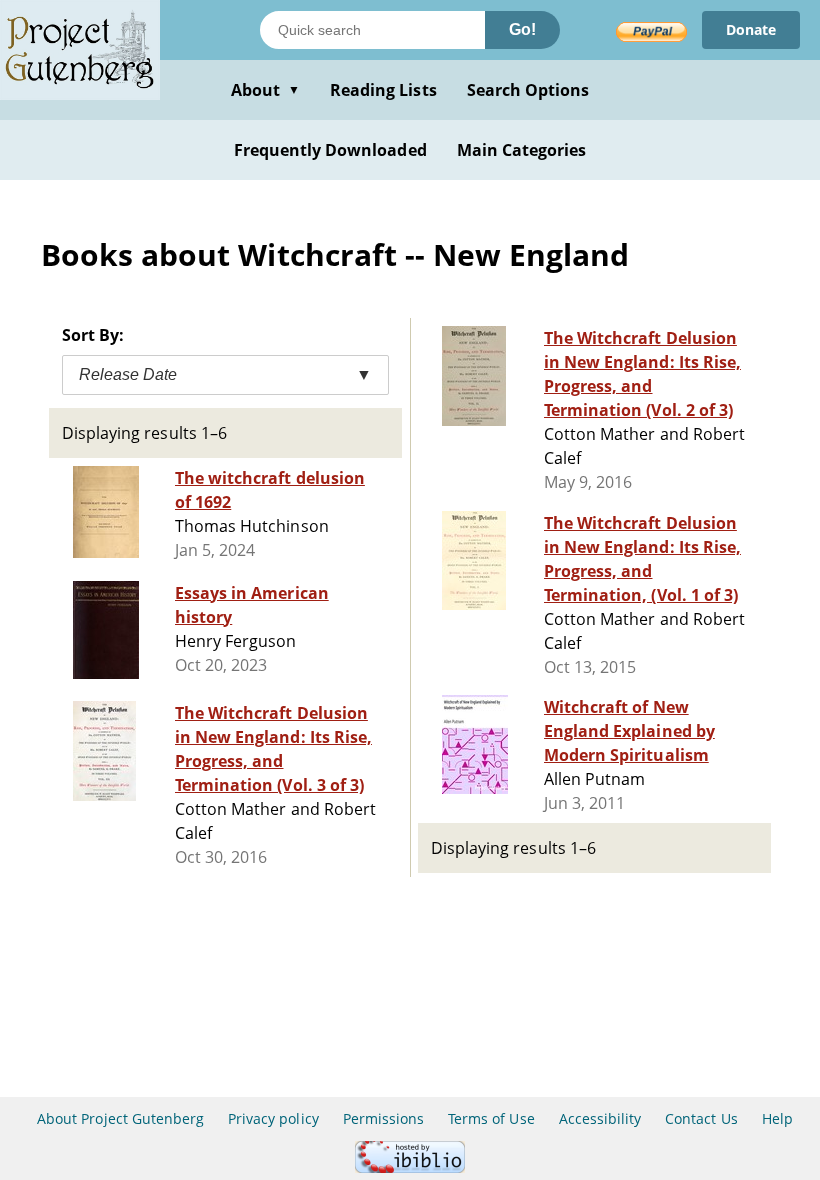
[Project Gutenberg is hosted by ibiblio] (410, 1167)
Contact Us (701, 1118)
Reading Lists (383, 90)
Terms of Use (491, 1118)
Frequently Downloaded (330, 150)
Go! (522, 29)
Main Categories (522, 150)
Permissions (383, 1118)
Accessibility (600, 1118)
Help (777, 1118)
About (265, 90)
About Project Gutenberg (120, 1118)
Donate (751, 29)
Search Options (528, 90)
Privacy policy (273, 1118)
